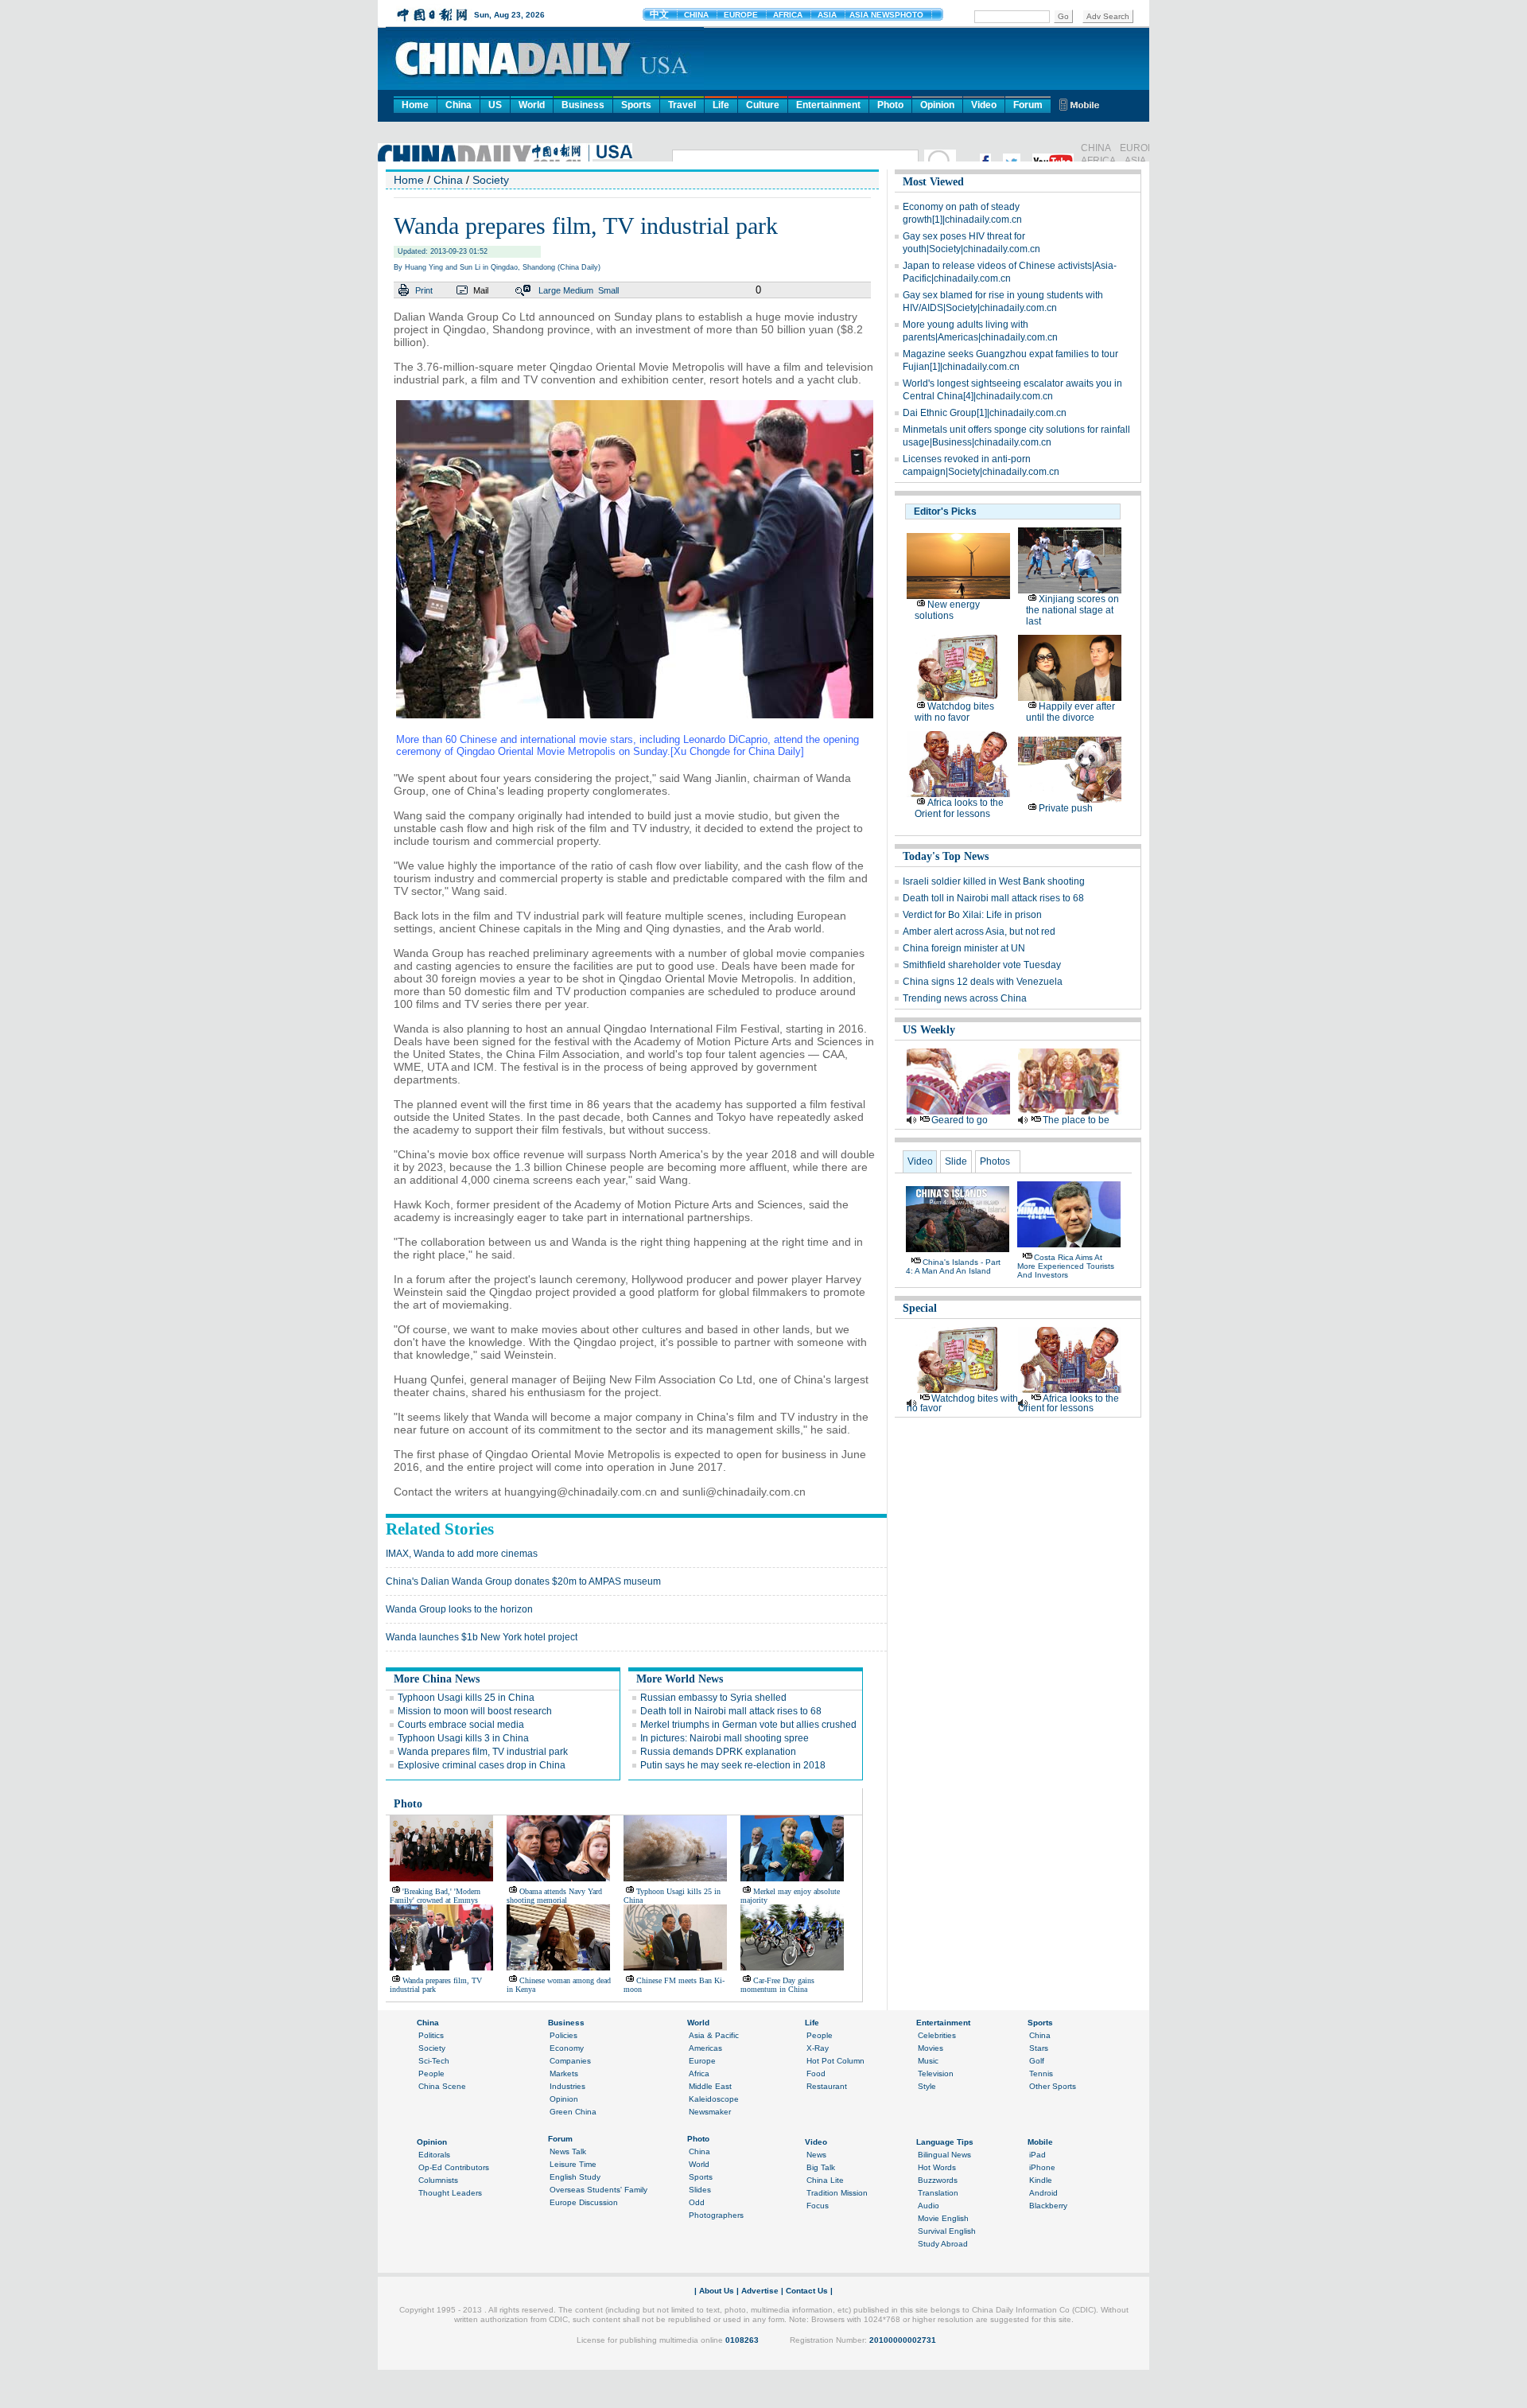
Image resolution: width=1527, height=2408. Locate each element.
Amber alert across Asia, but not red (979, 932)
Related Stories (440, 1529)
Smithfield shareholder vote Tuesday (982, 965)
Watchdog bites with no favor (954, 712)
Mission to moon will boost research (475, 1711)
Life (721, 105)
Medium (578, 290)
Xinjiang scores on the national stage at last (1072, 610)
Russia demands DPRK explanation (718, 1752)
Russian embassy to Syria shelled (713, 1698)
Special (920, 1308)
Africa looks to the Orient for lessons (959, 808)
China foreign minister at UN (964, 948)
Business (583, 105)
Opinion (937, 105)
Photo (890, 105)
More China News (437, 1679)
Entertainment (828, 105)
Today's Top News (946, 856)
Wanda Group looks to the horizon (459, 1609)
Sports (636, 105)
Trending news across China (965, 998)
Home (415, 105)
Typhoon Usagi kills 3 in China (463, 1738)
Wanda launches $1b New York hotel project (482, 1637)
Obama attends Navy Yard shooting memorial (554, 1896)
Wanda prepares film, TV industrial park (483, 1752)
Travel (682, 105)
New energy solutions (947, 610)
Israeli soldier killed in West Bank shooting (994, 881)
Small (608, 290)
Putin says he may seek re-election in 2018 (733, 1765)
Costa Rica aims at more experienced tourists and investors (1066, 1266)
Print (424, 290)
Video (984, 105)
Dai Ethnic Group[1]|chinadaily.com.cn (985, 413)
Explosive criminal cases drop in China (482, 1765)
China (458, 105)
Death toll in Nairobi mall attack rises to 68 (731, 1711)
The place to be (1076, 1120)
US (495, 105)
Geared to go (960, 1120)
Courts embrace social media (461, 1725)
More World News (680, 1679)
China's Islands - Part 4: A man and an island (953, 1266)
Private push (1066, 808)
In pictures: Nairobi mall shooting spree (725, 1738)
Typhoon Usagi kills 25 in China (466, 1698)
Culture (763, 105)
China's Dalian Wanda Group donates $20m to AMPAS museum (523, 1581)
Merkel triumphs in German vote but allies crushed (748, 1725)
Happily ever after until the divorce (1070, 712)
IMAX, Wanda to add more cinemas (462, 1554)
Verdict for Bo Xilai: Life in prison (972, 915)
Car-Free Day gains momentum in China (777, 1985)
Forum (1028, 105)
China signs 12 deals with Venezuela (983, 982)
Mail (481, 290)
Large (550, 290)
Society (491, 180)
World (532, 105)
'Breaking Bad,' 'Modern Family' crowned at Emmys (435, 1896)
